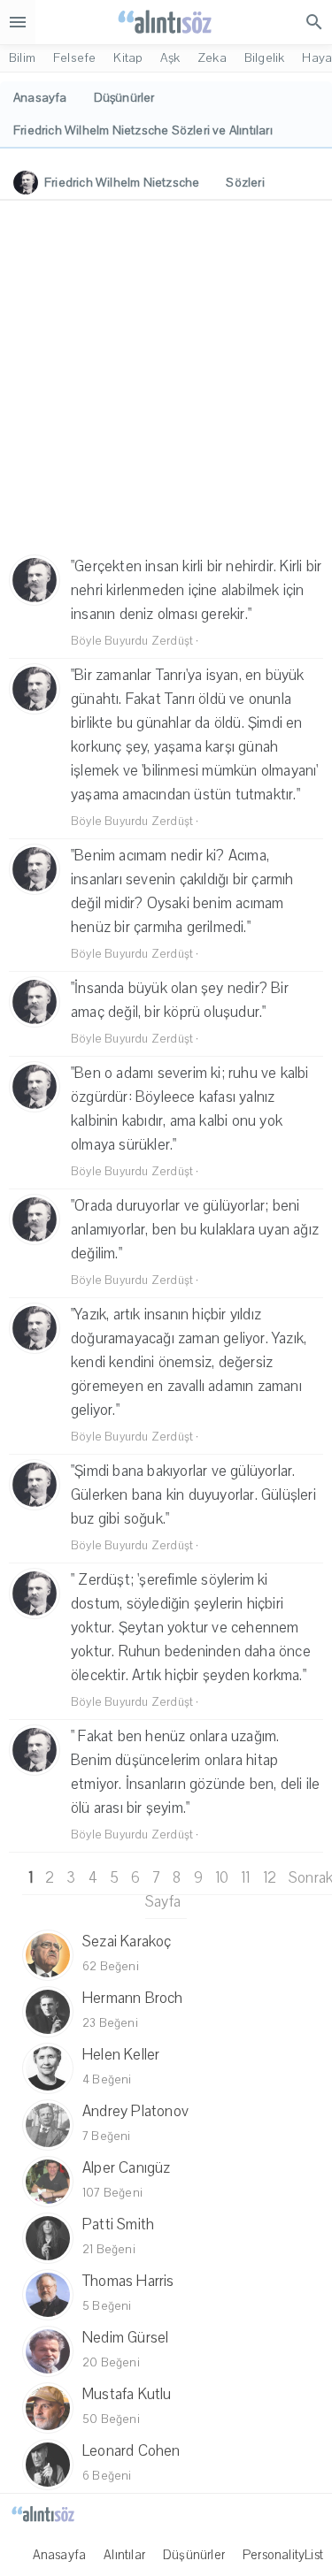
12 (270, 1878)
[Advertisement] (166, 380)
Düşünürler (194, 2555)
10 (222, 1878)
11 (245, 1878)
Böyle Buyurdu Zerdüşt (132, 641)
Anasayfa (60, 2555)
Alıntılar (124, 2555)
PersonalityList (283, 2555)
